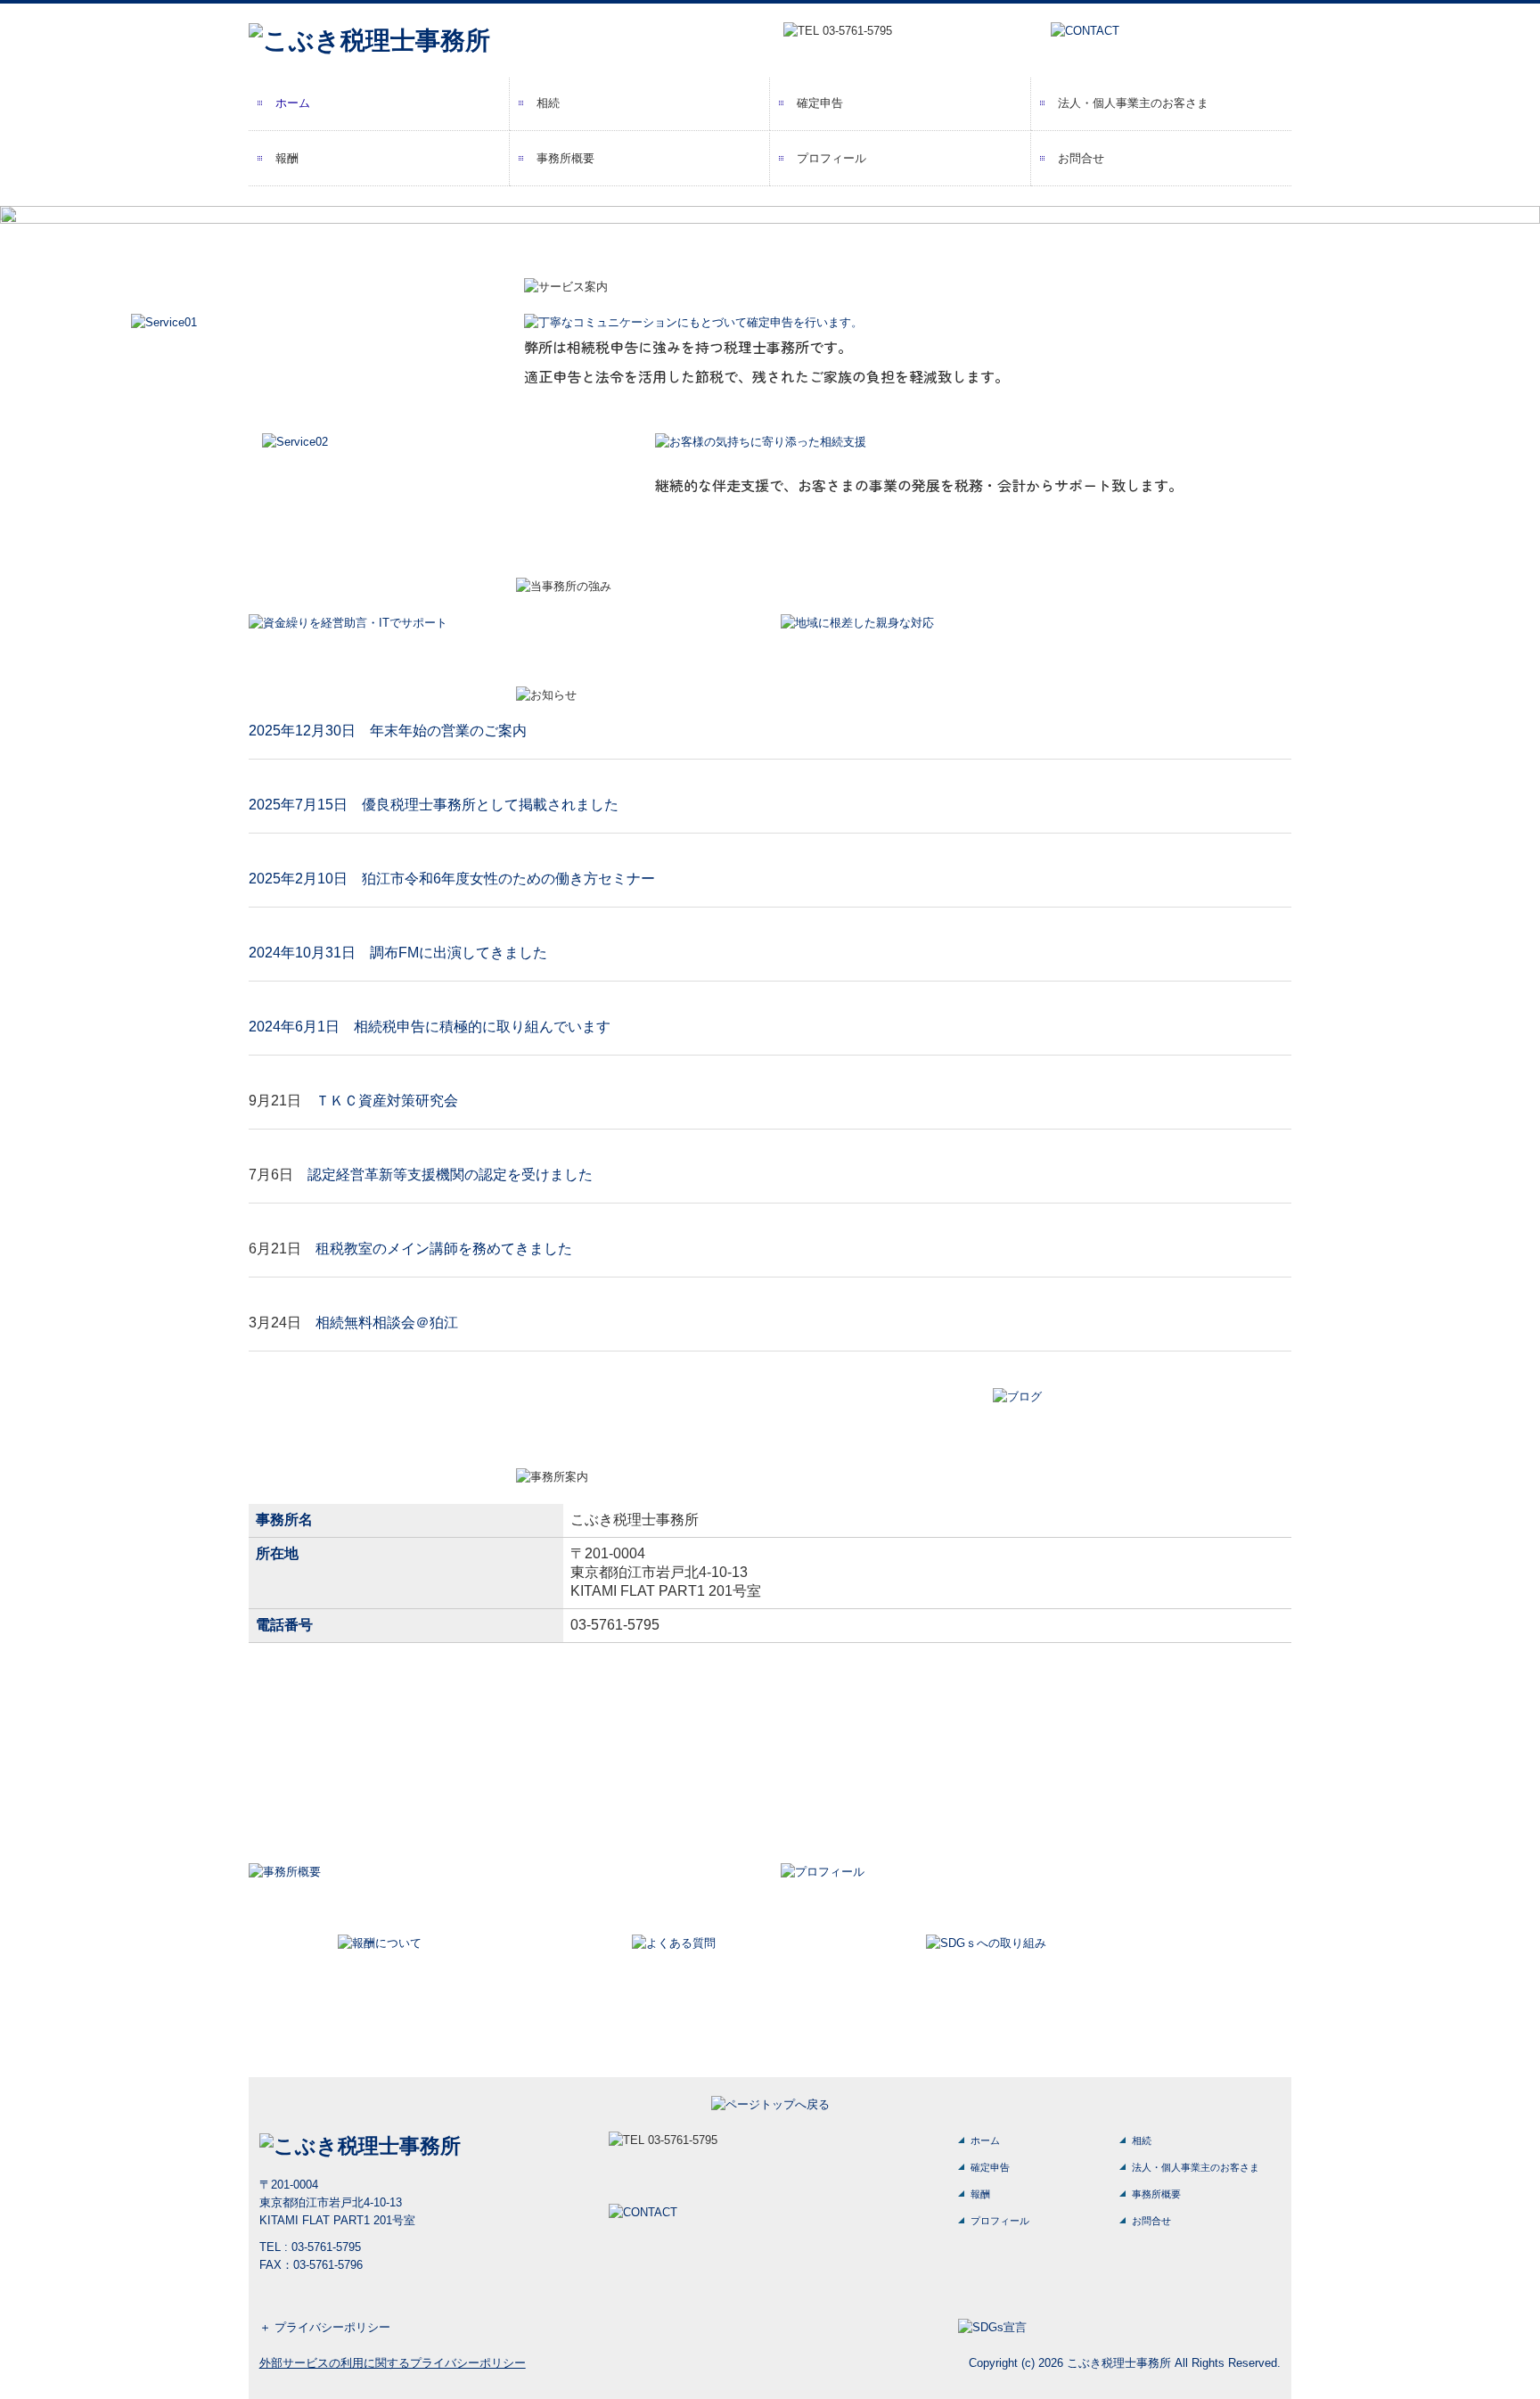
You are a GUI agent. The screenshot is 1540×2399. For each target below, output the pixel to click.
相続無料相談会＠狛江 (387, 1323)
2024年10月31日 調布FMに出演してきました (398, 953)
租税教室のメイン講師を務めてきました (444, 1249)
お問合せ (1081, 158)
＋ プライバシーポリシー (325, 2327)
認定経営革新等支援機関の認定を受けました (450, 1175)
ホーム (293, 103)
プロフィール (831, 158)
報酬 (287, 158)
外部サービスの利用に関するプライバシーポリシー (393, 2363)
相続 (548, 103)
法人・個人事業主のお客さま (1133, 103)
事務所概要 (565, 158)
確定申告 (820, 103)
